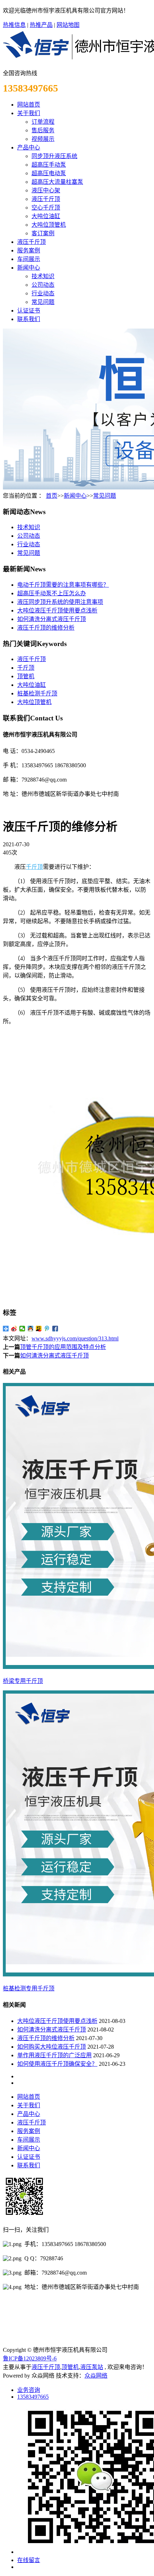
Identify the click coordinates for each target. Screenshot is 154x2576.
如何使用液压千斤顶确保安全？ (57, 2064)
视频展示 (43, 139)
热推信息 (14, 25)
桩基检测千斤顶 (37, 693)
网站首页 (29, 105)
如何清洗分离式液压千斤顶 (52, 619)
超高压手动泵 (49, 165)
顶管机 (26, 676)
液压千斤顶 (46, 199)
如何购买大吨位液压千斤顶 (52, 2047)
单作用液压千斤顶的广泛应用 (54, 2055)
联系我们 (29, 319)
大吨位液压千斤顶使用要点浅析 (57, 610)
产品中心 (29, 147)
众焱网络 (96, 2376)
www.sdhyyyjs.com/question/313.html (75, 1338)
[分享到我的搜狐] (39, 1329)
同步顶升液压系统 (54, 156)
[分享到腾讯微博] (47, 1329)
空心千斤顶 (46, 208)
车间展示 (29, 259)
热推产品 (41, 25)
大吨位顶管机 (49, 225)
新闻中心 (29, 268)
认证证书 (29, 311)
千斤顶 (26, 668)
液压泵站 (92, 2367)
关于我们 (29, 113)
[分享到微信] (22, 1329)
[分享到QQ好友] (31, 1329)
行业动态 (43, 293)
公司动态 (43, 285)
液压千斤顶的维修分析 (46, 628)
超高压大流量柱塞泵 (57, 182)
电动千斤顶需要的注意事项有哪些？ (63, 585)
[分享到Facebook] (55, 1329)
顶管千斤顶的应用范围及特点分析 (63, 1347)
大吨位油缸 (46, 216)
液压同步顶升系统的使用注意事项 (60, 602)
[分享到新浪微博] (14, 1329)
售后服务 (43, 130)
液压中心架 (46, 190)
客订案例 (43, 233)
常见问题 (43, 302)
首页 (52, 496)
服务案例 (29, 250)
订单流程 (43, 122)
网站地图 (68, 25)
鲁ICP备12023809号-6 (30, 2358)
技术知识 (43, 276)
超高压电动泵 (49, 173)
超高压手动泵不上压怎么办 (52, 593)
